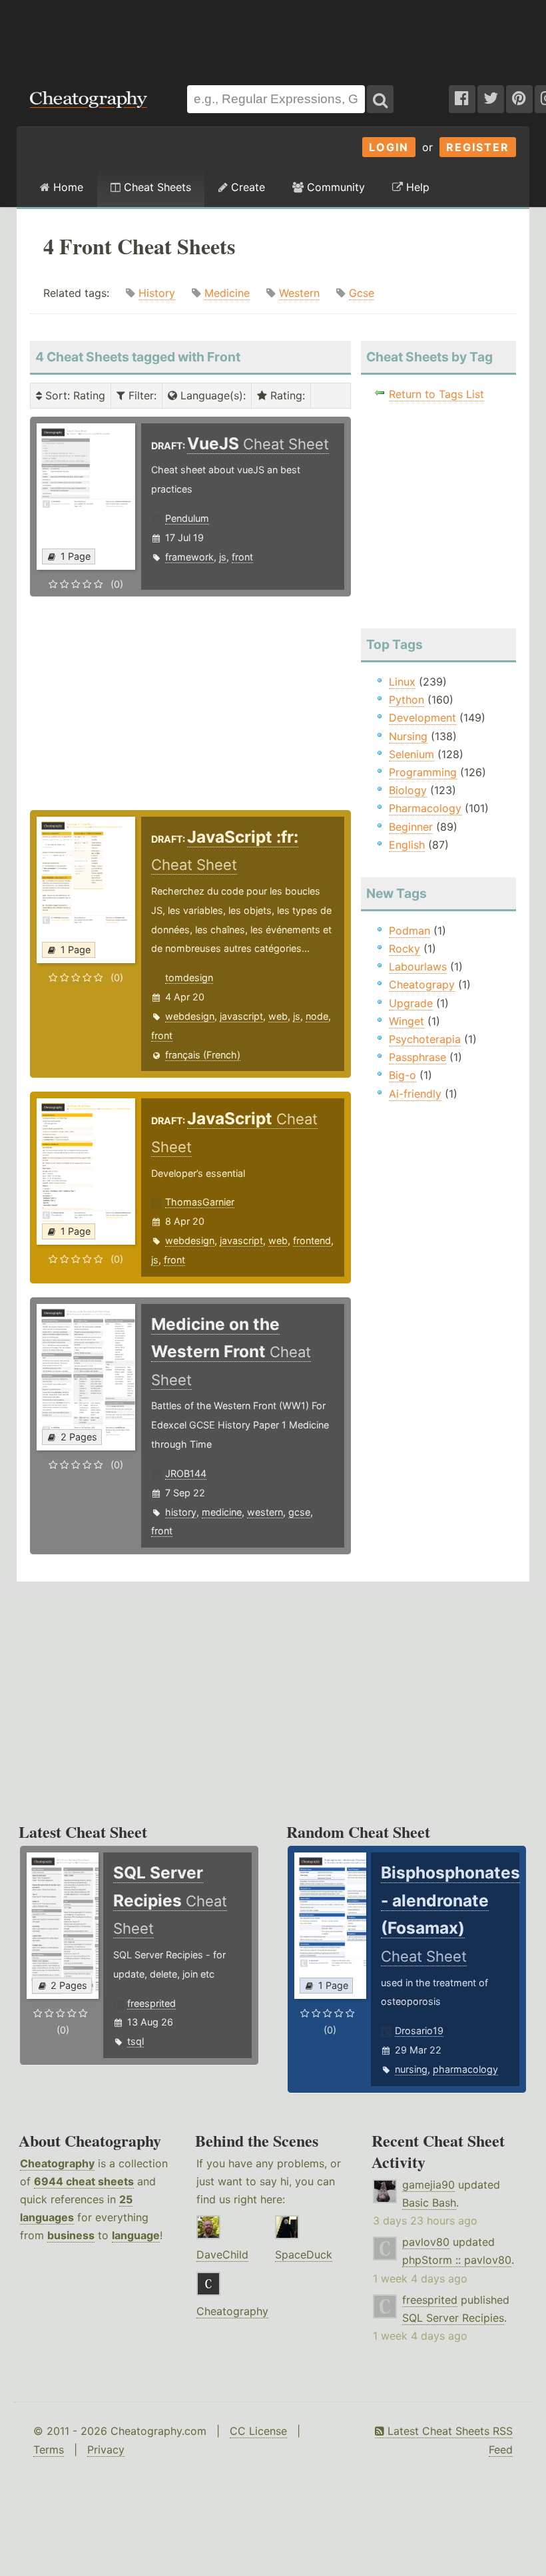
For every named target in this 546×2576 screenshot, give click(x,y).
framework (189, 557)
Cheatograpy (422, 984)
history (181, 1512)
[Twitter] (491, 99)
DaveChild (222, 2254)
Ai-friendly (415, 1094)
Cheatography (57, 2163)
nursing (411, 2069)
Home (67, 187)
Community (334, 187)
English (407, 845)
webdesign (190, 1016)
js (223, 557)
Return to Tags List (436, 394)
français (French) (203, 1055)
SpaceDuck (304, 2254)
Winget (407, 1021)
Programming (423, 772)
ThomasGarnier (200, 1202)
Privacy (106, 2450)
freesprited (151, 2003)
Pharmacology (425, 808)
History (157, 293)
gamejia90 (428, 2185)
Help (416, 187)
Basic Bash (429, 2203)
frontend (312, 1240)
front (242, 557)
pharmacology (465, 2069)
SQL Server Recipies (453, 2318)
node (317, 1016)
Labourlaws (418, 966)
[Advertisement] (273, 36)
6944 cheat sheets (84, 2181)
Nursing (408, 736)
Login (389, 147)
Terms (49, 2450)
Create (246, 187)
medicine (222, 1512)
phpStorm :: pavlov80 (457, 2260)
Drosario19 (419, 2031)
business (71, 2235)
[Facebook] (462, 99)
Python (407, 700)
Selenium (411, 754)
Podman (409, 931)
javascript (241, 1016)
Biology (408, 790)
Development (422, 718)
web (278, 1016)
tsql (136, 2041)
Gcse (362, 293)
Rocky (405, 949)
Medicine (227, 293)
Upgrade (411, 1003)
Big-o (403, 1075)
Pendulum (187, 518)
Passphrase (417, 1057)
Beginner (411, 827)
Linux (402, 682)
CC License (258, 2431)
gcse (299, 1512)
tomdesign (189, 977)
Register (478, 147)
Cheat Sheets (156, 187)
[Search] (380, 99)
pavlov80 (426, 2242)
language (136, 2235)
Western (299, 293)
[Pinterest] (519, 99)
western (265, 1512)
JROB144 (186, 1473)
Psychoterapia (425, 1039)
